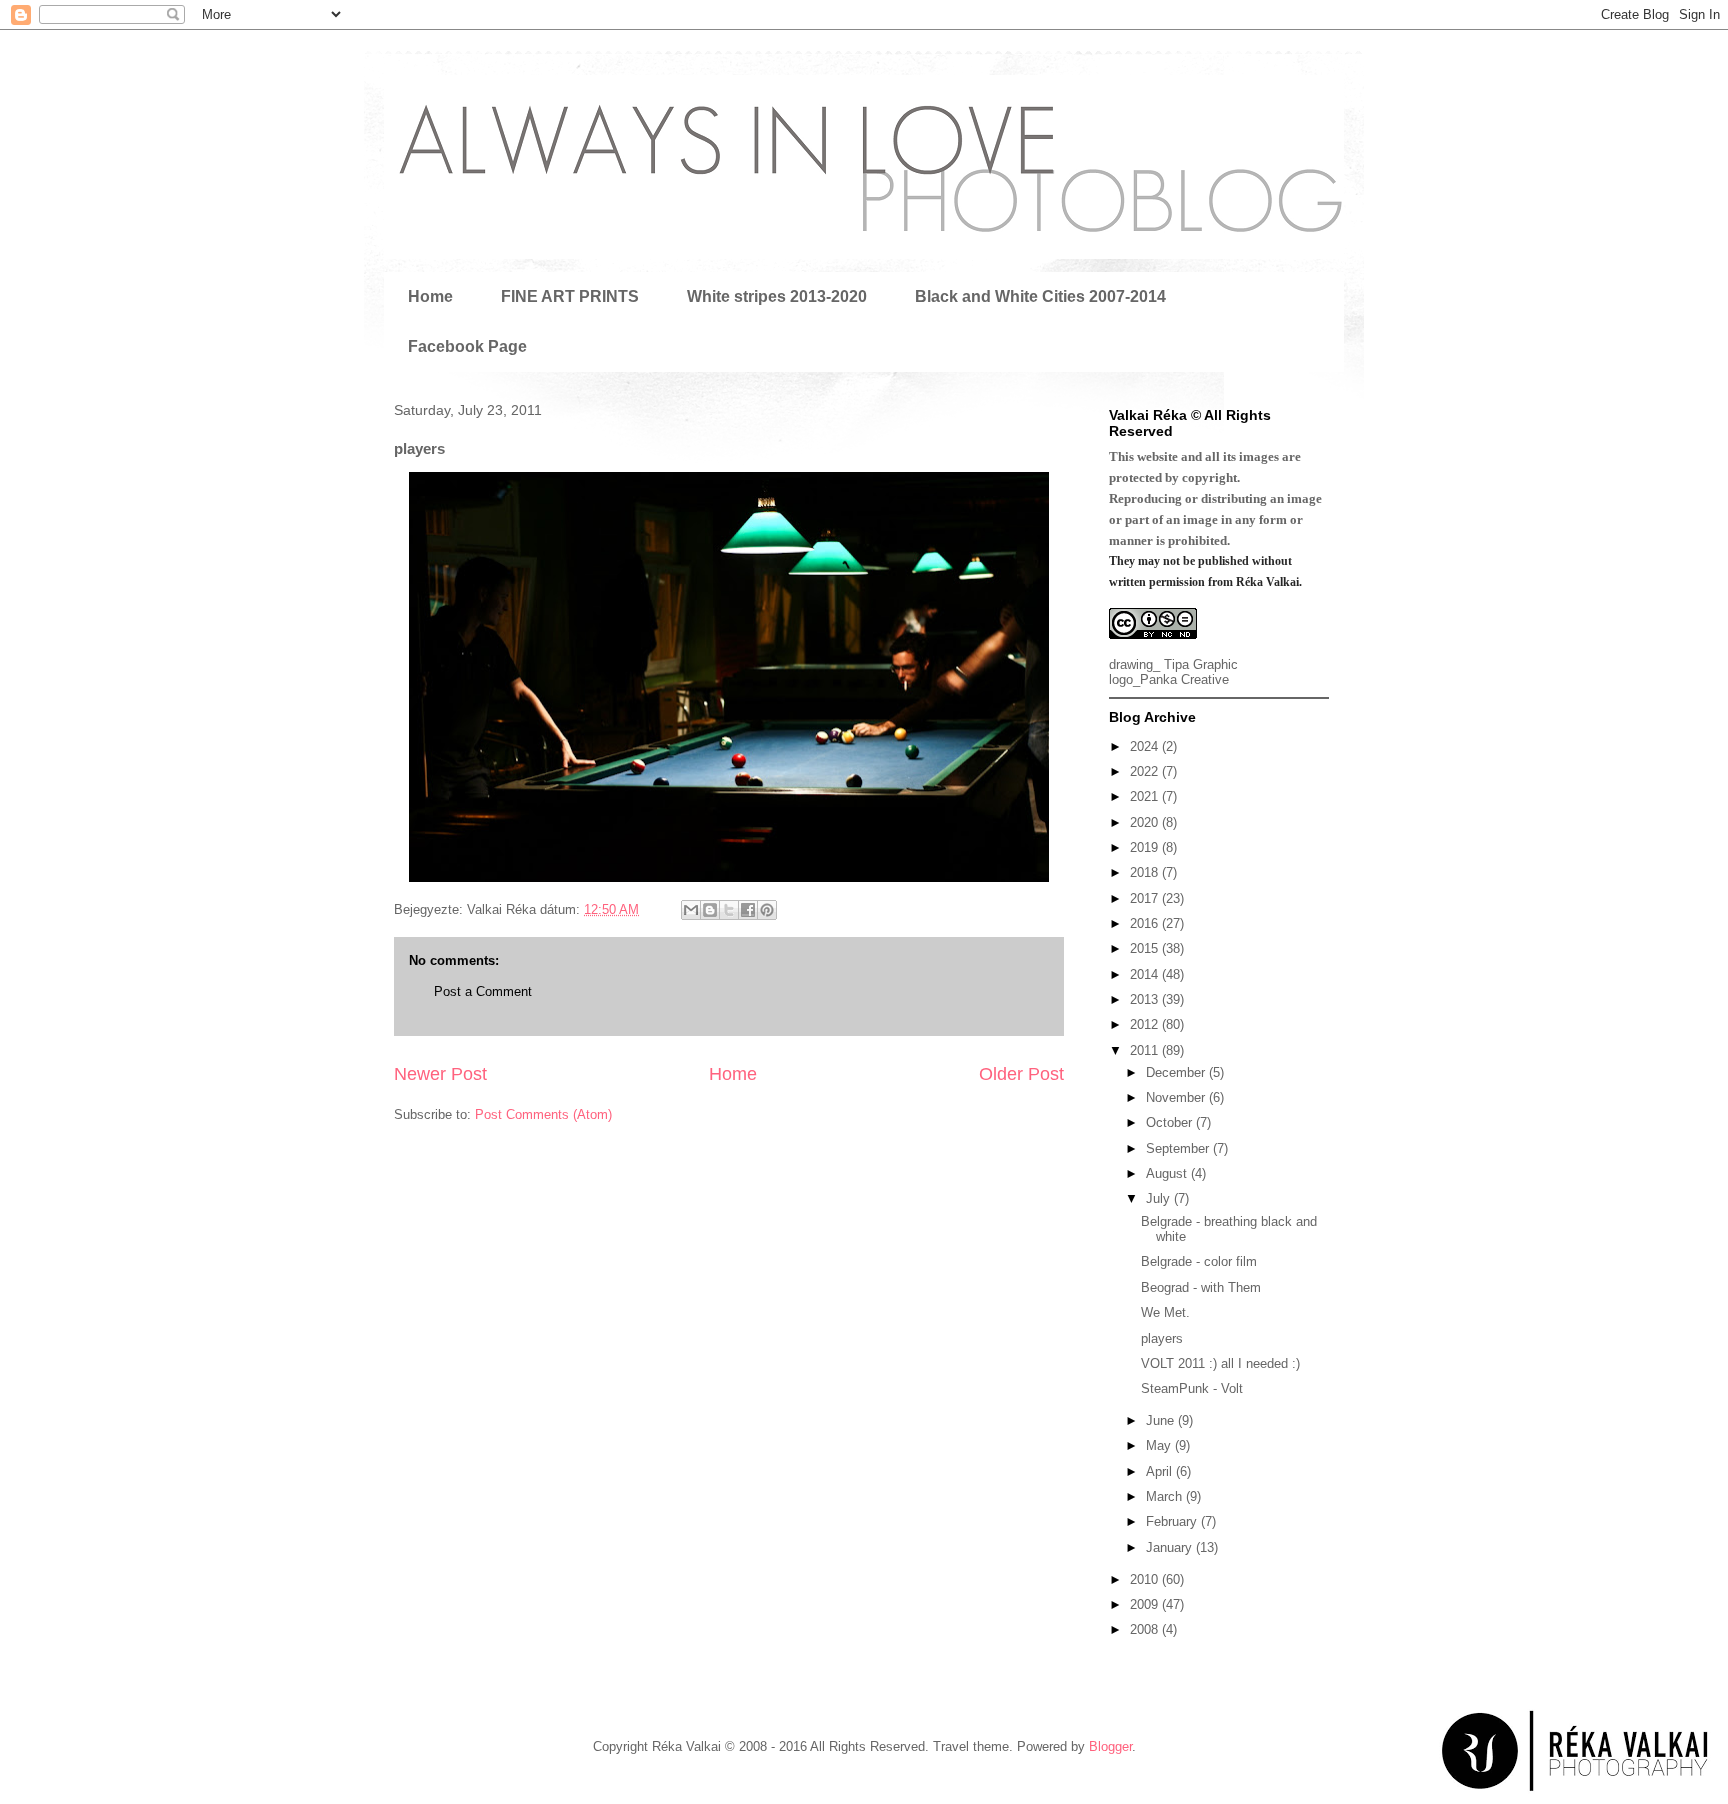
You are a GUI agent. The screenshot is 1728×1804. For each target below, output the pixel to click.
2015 (1146, 948)
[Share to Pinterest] (767, 910)
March (1166, 1496)
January (1171, 1547)
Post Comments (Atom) (543, 1114)
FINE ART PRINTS (570, 296)
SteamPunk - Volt (1192, 1388)
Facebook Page (467, 346)
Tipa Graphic (1201, 664)
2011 (1146, 1050)
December (1177, 1072)
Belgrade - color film (1199, 1261)
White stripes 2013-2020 (777, 296)
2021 (1146, 796)
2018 (1146, 872)
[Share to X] (729, 910)
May (1160, 1445)
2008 (1146, 1629)
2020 (1146, 822)
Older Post (1021, 1074)
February (1173, 1521)
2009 (1146, 1604)
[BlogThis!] (710, 910)
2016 (1146, 923)
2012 (1146, 1024)
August (1168, 1173)
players (1162, 1338)
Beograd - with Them (1201, 1287)
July (1160, 1198)
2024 (1146, 746)
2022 (1146, 771)
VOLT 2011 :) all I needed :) (1220, 1363)
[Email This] (691, 910)
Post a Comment (483, 991)
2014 (1146, 974)
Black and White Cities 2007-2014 (1040, 296)
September (1179, 1148)
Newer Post (440, 1074)
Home (430, 296)
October (1171, 1122)
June (1162, 1420)
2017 (1146, 898)
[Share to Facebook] (748, 910)
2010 (1146, 1579)
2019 (1146, 847)
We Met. (1165, 1312)
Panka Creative (1184, 679)
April (1161, 1471)
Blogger (1110, 1746)
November (1177, 1097)
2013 (1146, 999)
